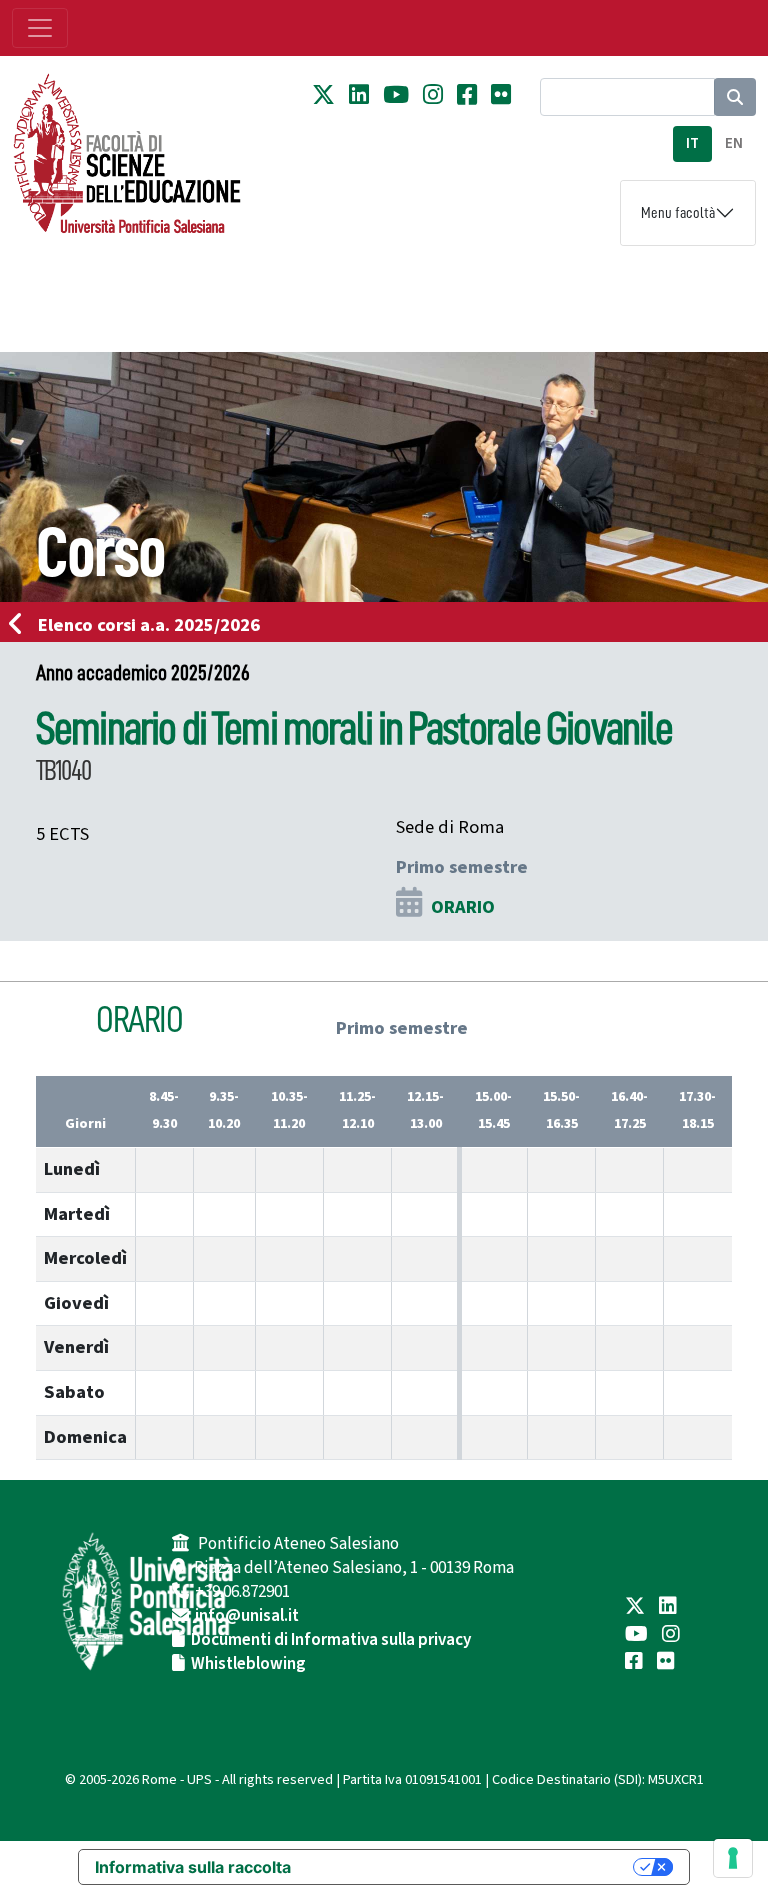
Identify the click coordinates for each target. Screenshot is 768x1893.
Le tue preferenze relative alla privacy (472, 1867)
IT (692, 143)
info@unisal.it (247, 1616)
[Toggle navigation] (40, 28)
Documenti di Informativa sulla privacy (331, 1640)
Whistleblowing (248, 1664)
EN (734, 143)
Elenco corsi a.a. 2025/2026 (149, 625)
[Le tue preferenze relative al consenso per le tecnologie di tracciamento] (733, 1858)
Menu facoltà (678, 213)
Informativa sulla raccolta (193, 1867)
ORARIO (463, 907)
